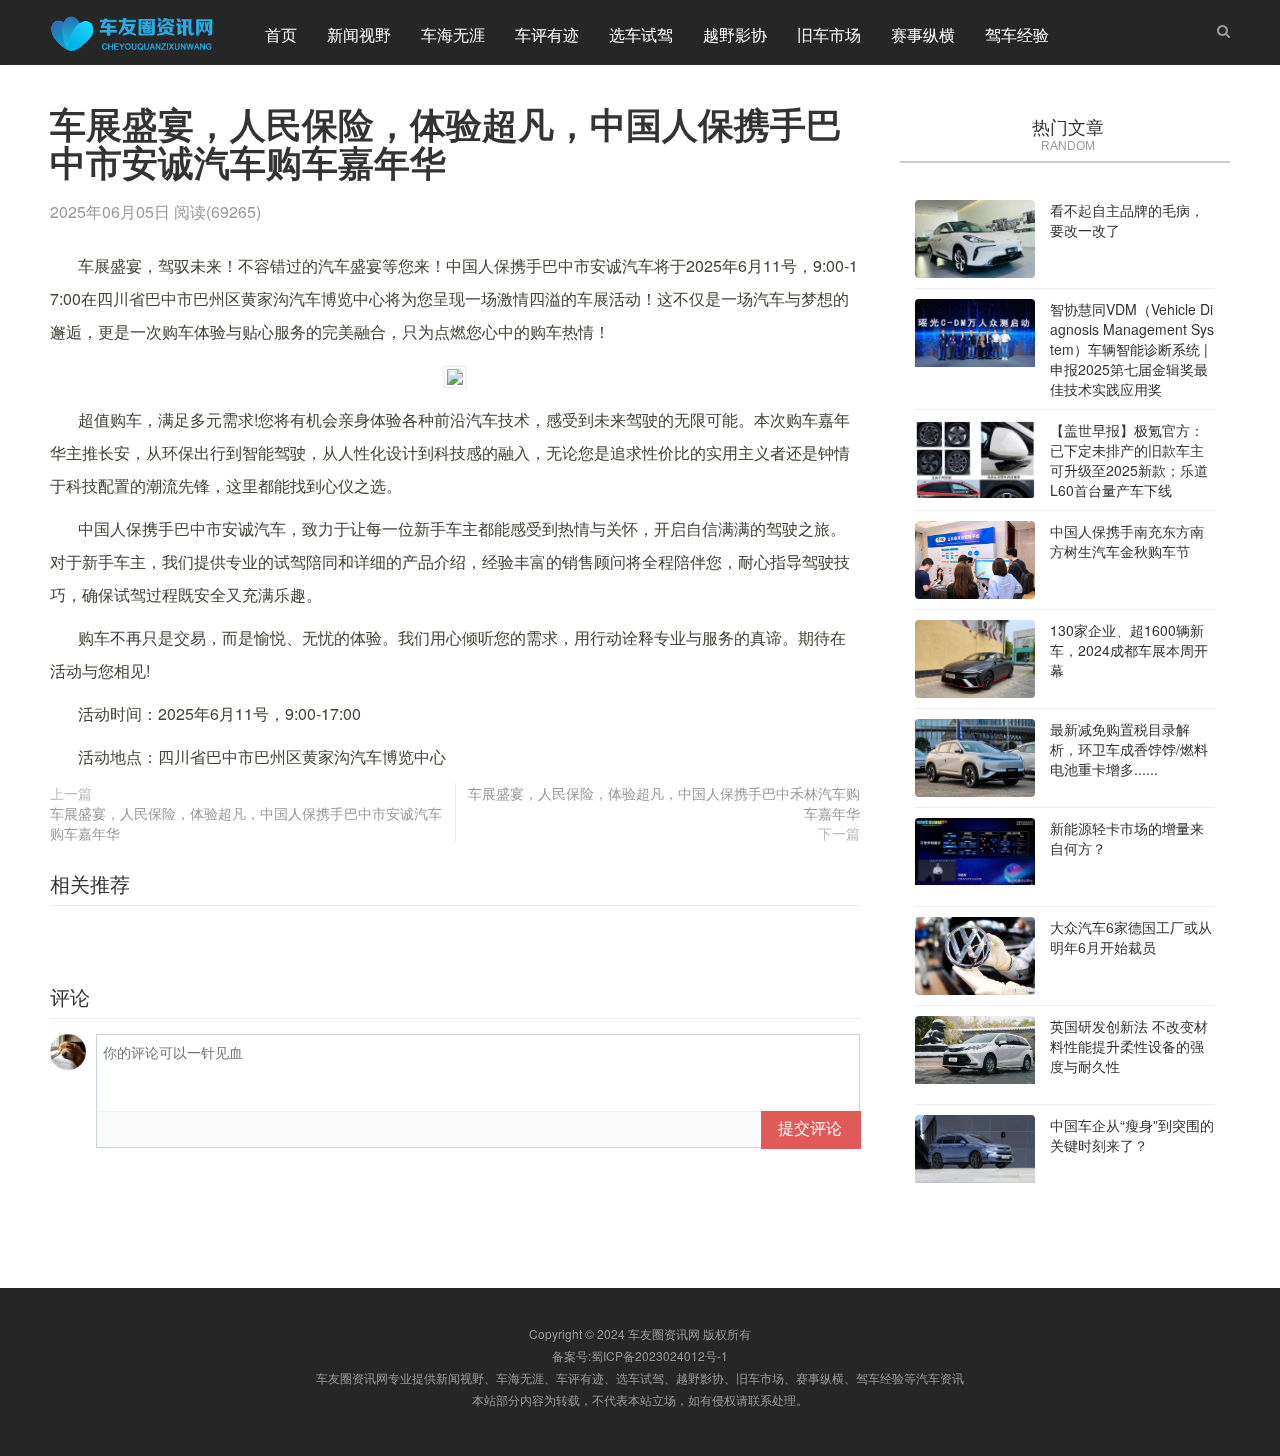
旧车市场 (829, 34)
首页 (281, 34)
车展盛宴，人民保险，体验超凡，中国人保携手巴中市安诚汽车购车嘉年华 (246, 823)
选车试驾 (641, 34)
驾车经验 (1017, 34)
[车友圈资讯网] (140, 32)
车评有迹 (547, 34)
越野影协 (735, 34)
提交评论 (810, 1127)
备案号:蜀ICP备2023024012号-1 (640, 1355)
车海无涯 (453, 34)
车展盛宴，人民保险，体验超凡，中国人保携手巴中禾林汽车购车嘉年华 (664, 803)
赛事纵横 (923, 34)
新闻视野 (359, 34)
